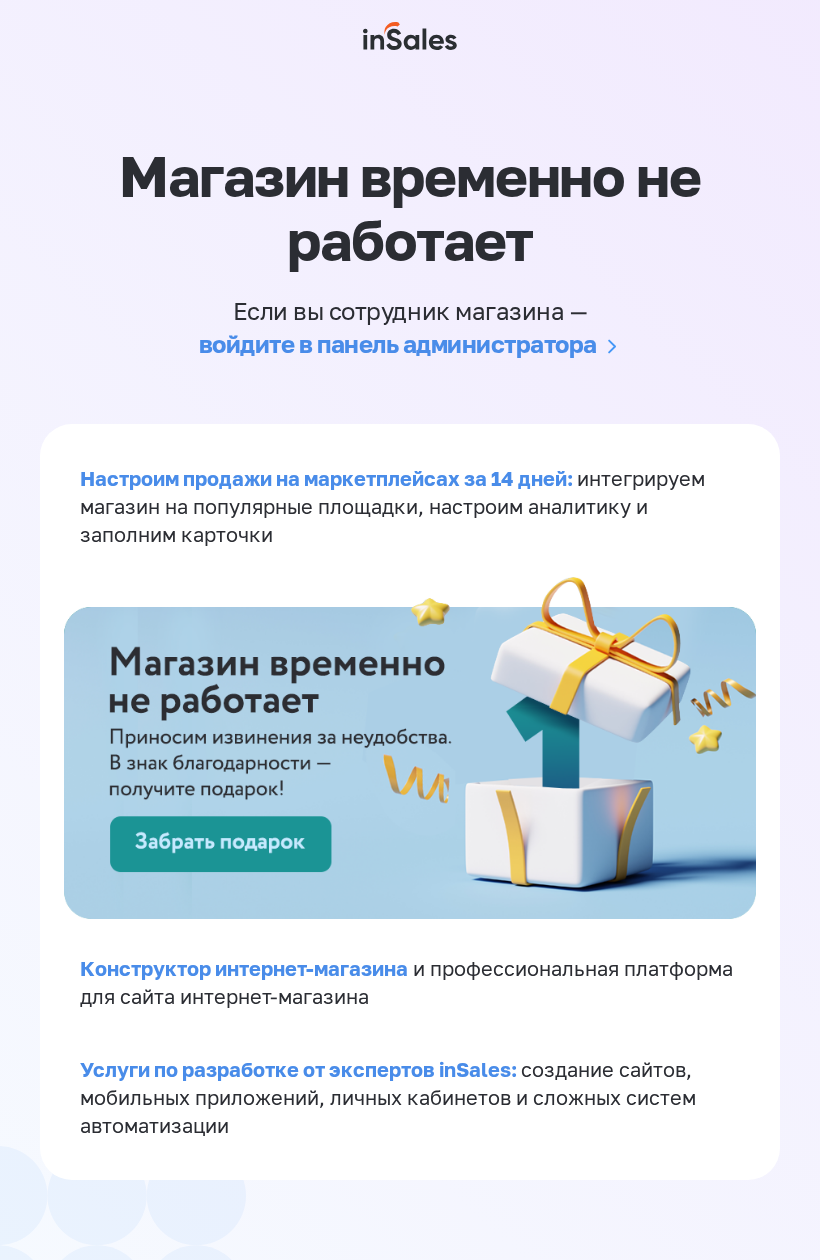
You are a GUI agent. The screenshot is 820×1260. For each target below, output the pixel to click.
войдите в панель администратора (398, 343)
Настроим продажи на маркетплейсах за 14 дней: (328, 478)
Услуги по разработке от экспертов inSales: (300, 1069)
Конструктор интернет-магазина (244, 968)
